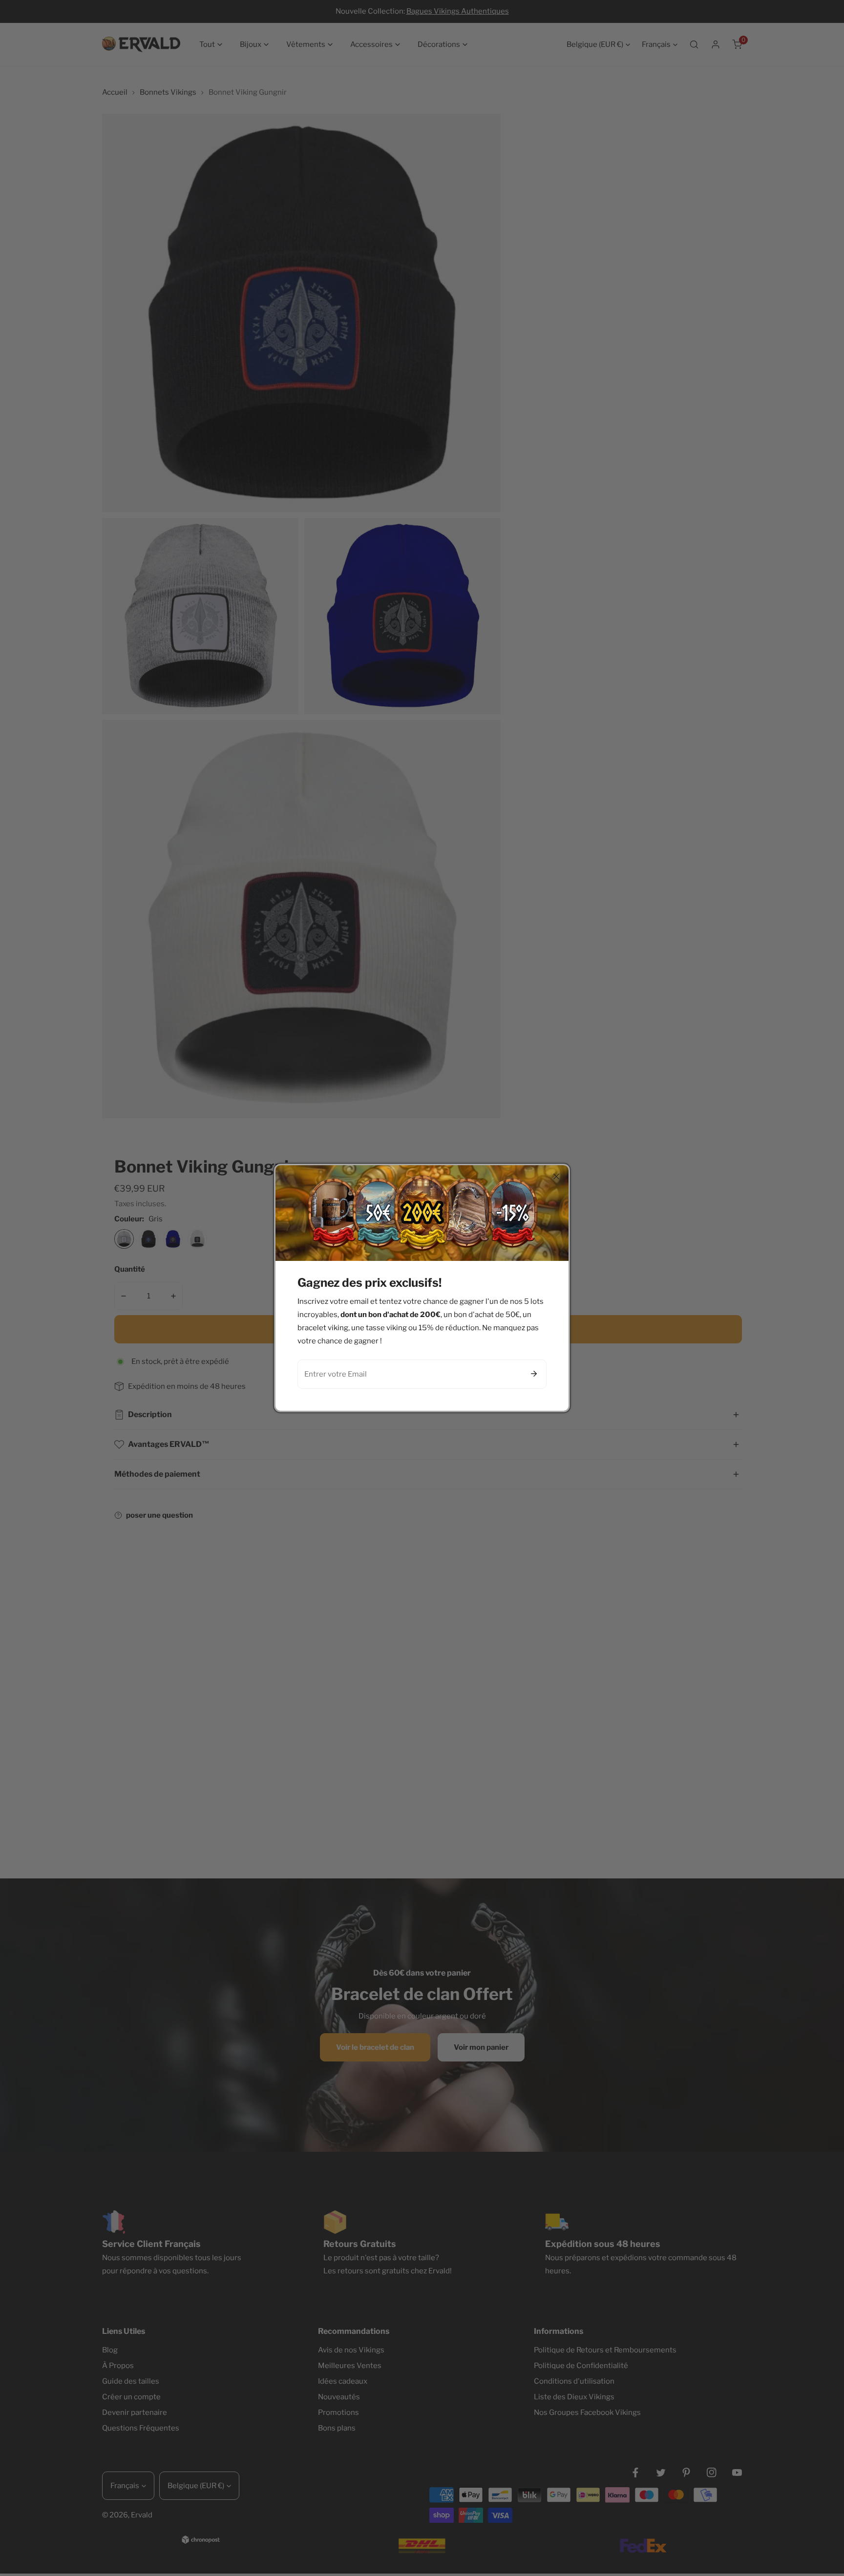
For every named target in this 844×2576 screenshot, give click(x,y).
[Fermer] (556, 1176)
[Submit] (534, 1374)
